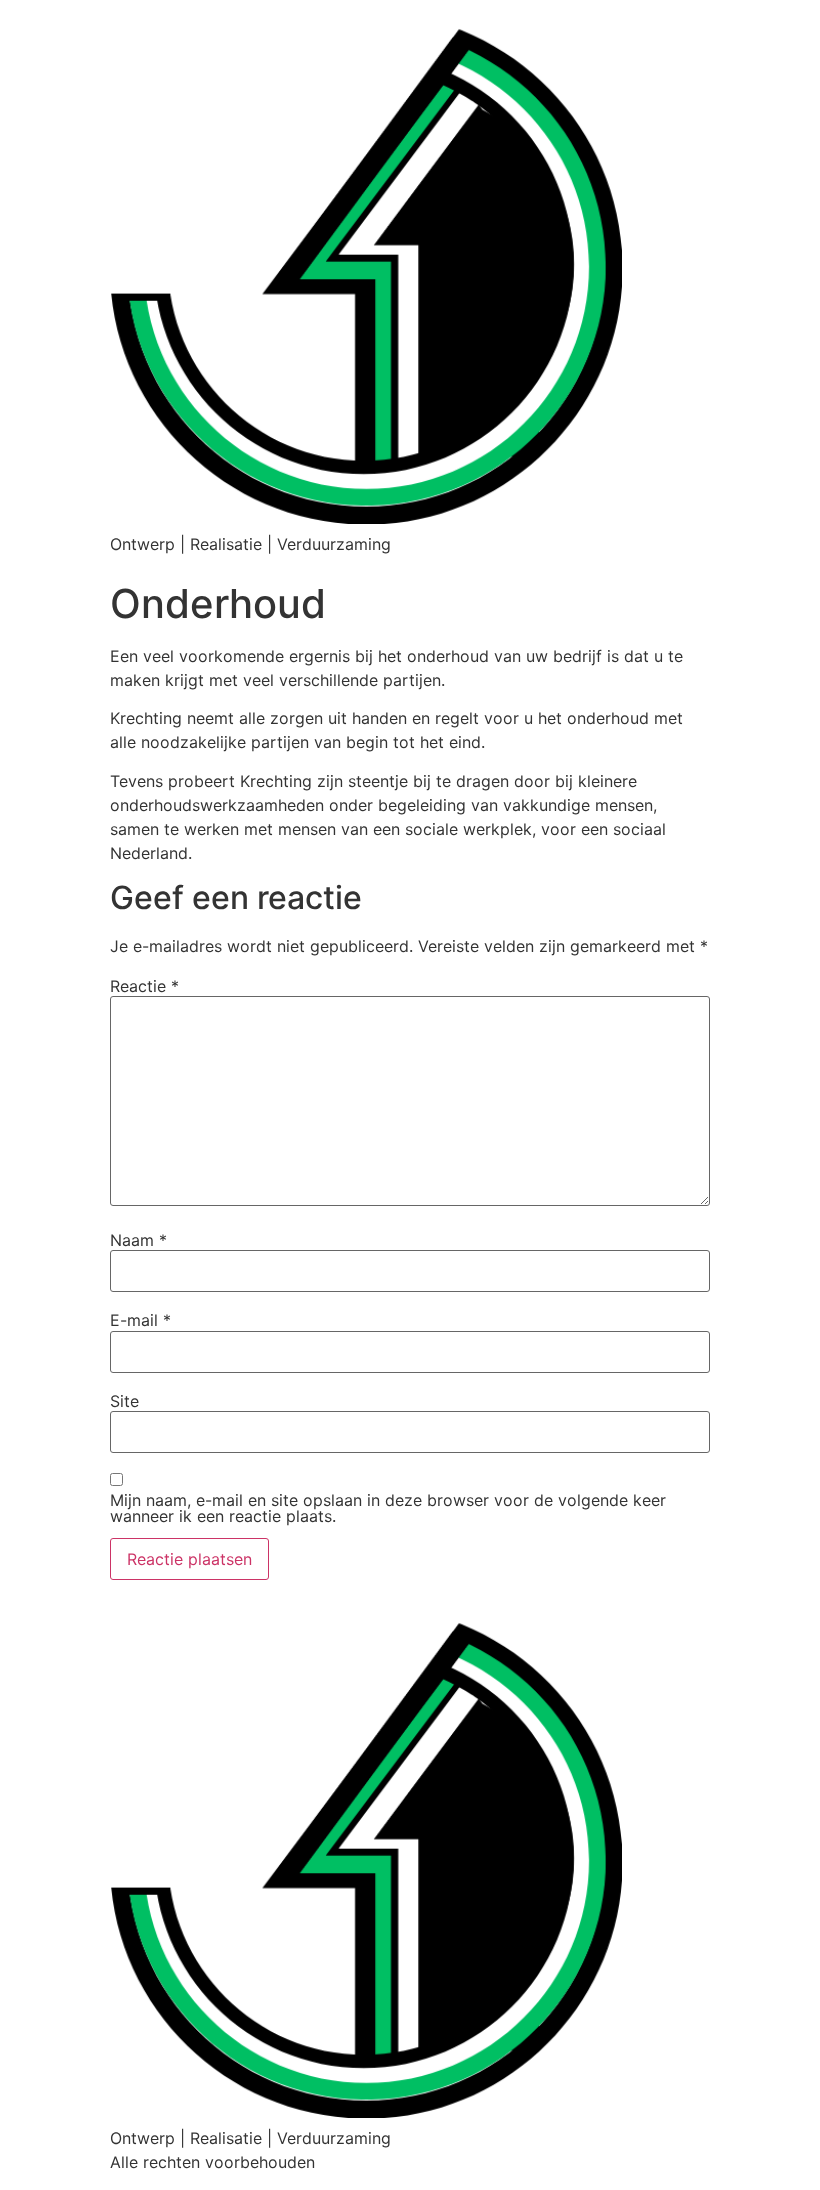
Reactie (144, 986)
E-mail (140, 1320)
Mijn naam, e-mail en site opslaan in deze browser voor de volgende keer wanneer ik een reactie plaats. (388, 1508)
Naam (138, 1240)
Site (124, 1401)
